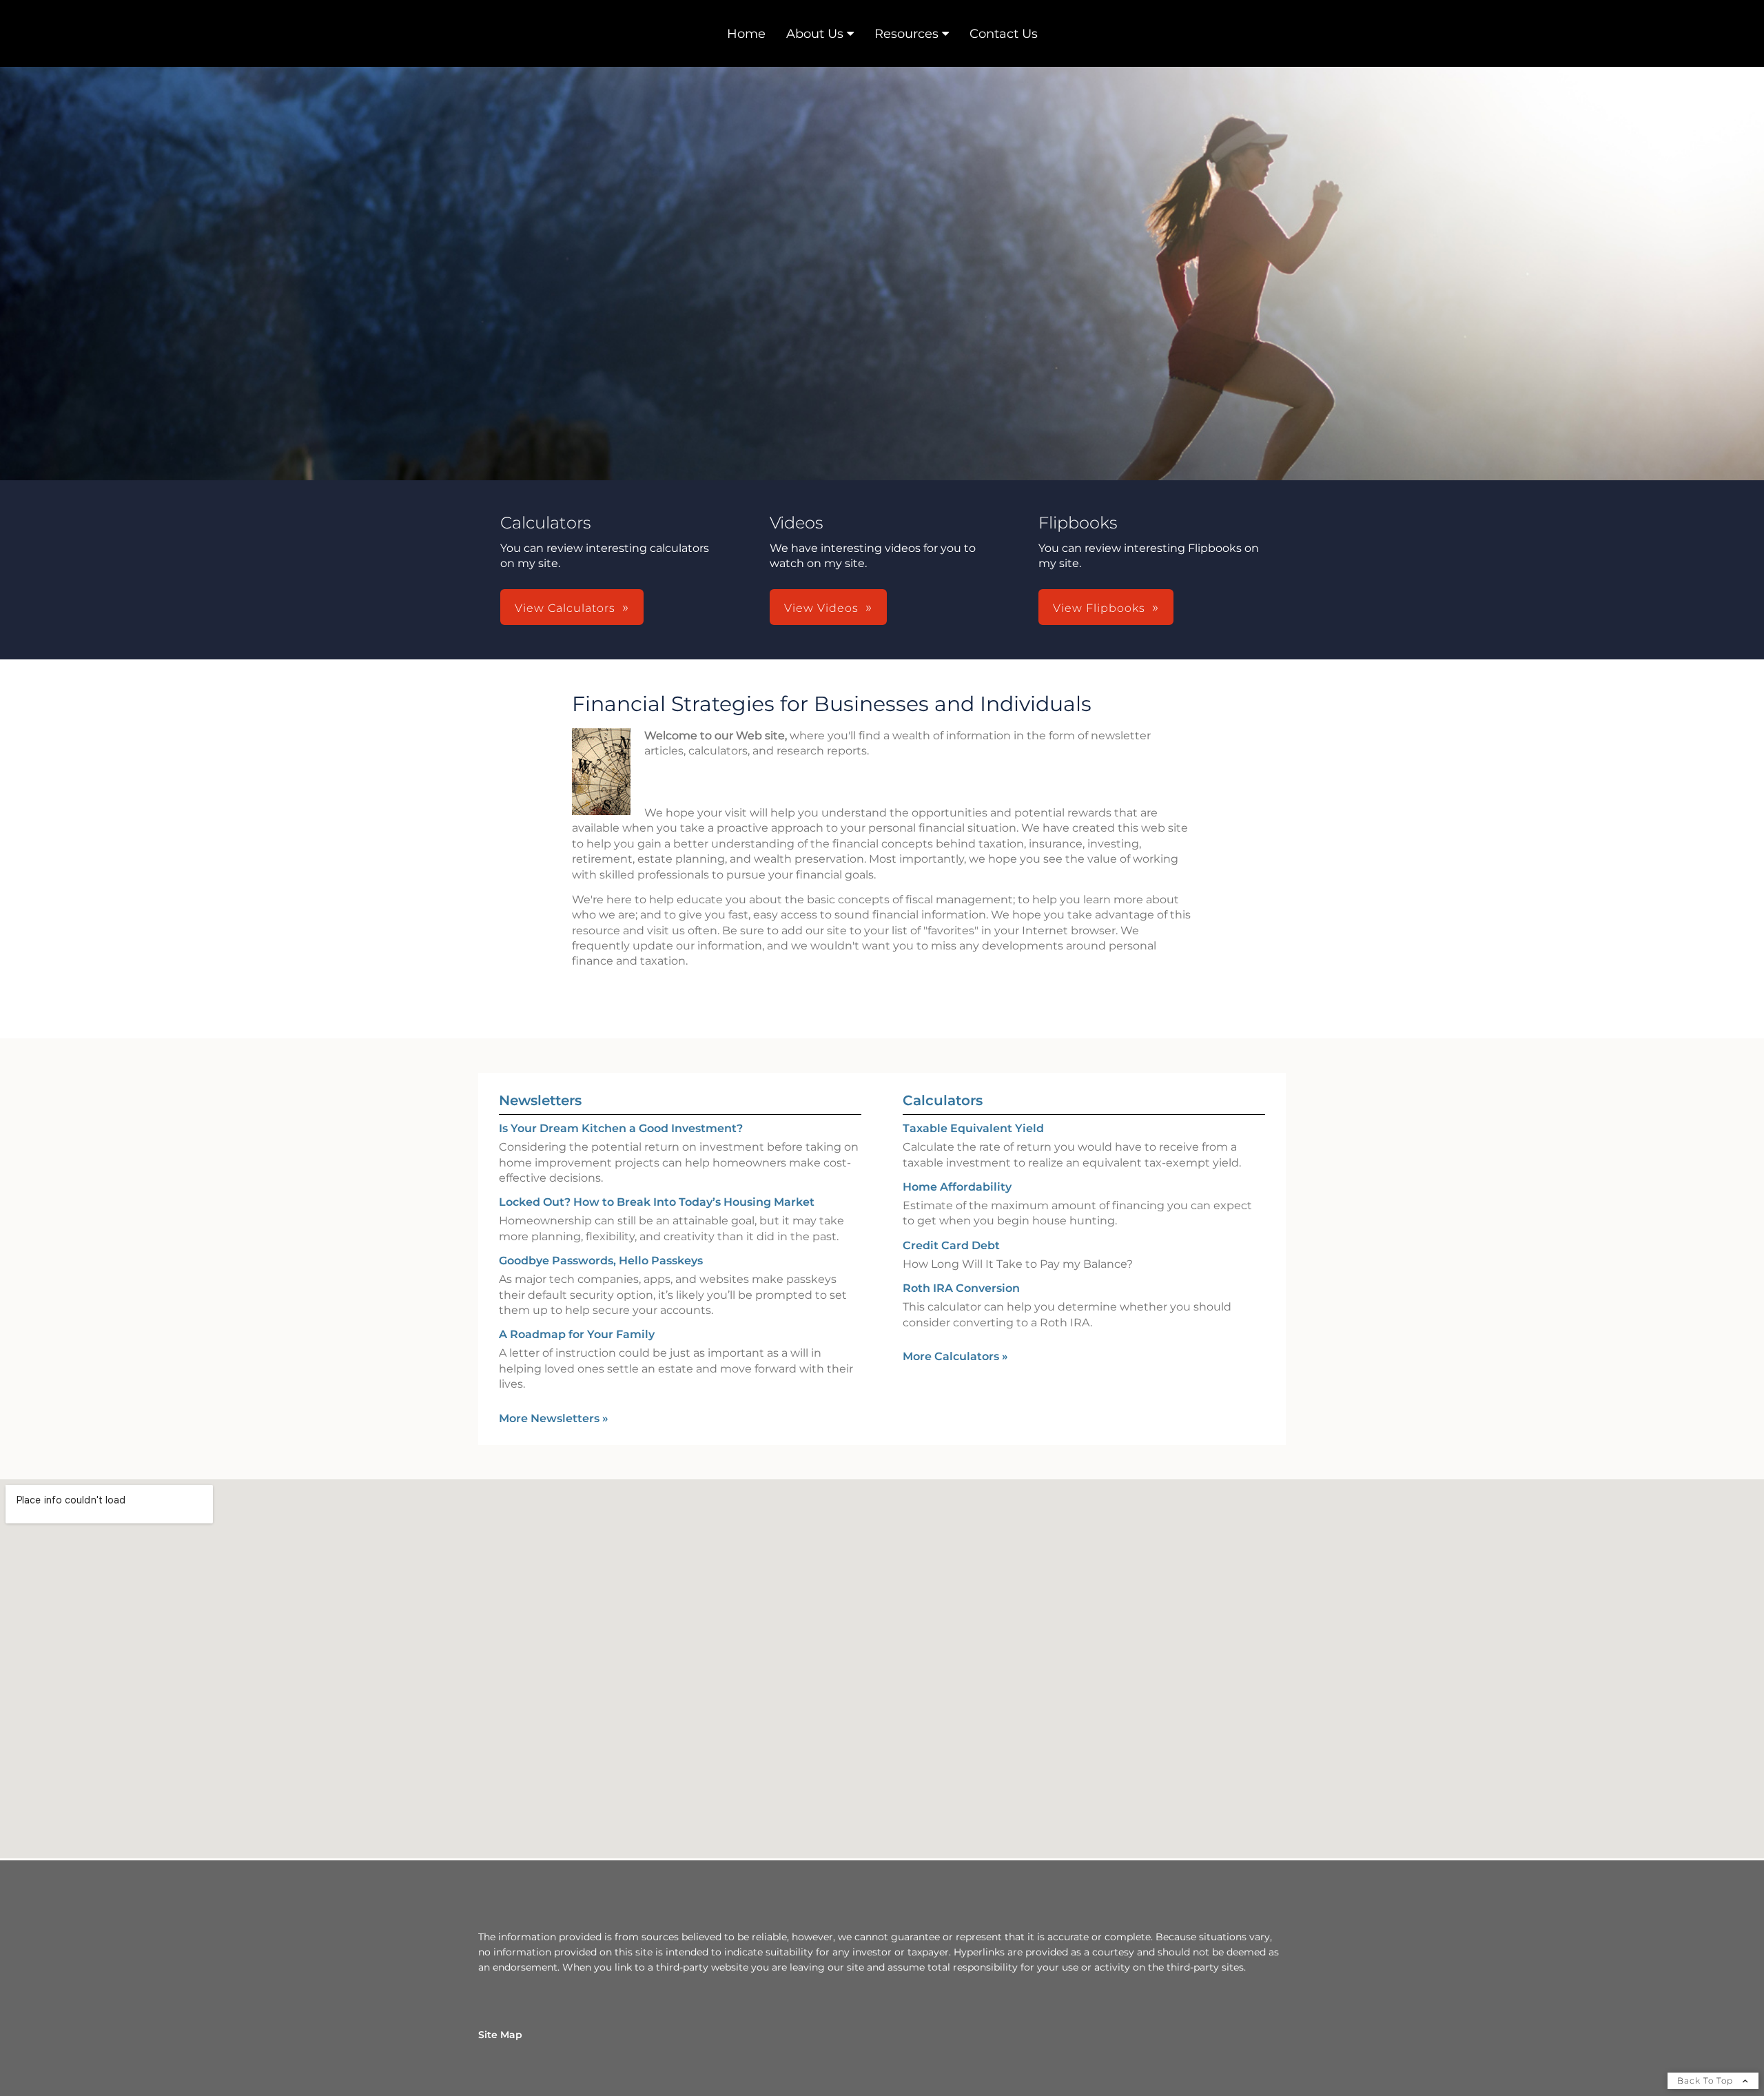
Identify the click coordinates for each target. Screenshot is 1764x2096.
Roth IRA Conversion (961, 1288)
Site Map (500, 2035)
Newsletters (540, 1100)
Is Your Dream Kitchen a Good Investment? (621, 1128)
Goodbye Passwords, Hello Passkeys (601, 1261)
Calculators (943, 1100)
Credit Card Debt (951, 1245)
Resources (906, 34)
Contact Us (1004, 34)
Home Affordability (957, 1187)
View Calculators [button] (565, 608)
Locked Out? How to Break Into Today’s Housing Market (657, 1202)
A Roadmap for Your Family (577, 1334)
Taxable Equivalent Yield (973, 1128)
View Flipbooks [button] (1099, 608)
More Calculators (955, 1356)
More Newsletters (554, 1418)
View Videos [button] (821, 608)
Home (746, 34)
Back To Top (1706, 2080)
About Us (815, 34)
